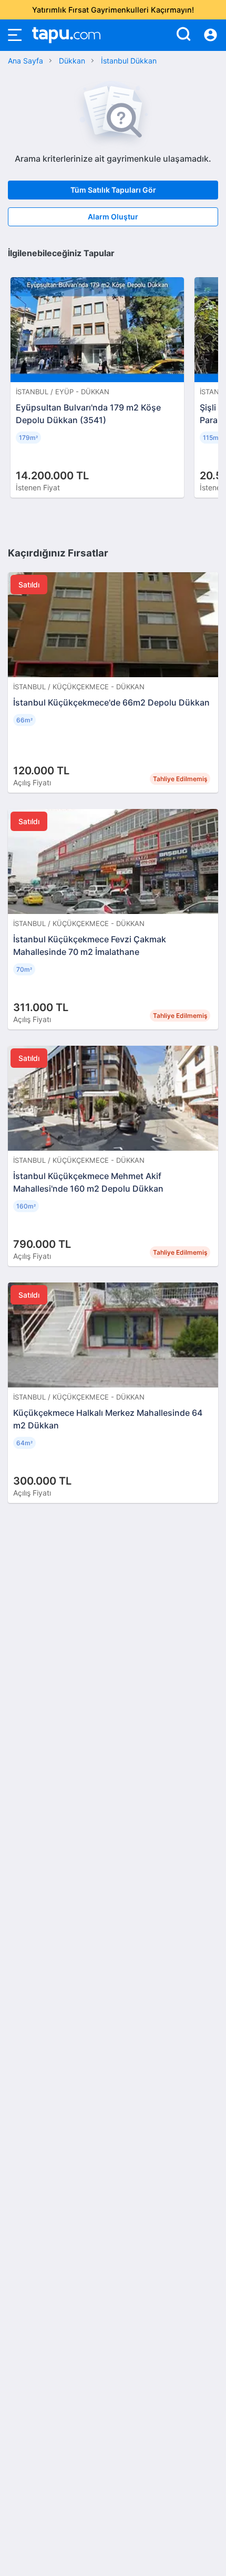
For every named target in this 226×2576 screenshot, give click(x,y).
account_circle (210, 35)
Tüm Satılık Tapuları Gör (113, 190)
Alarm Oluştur (113, 217)
